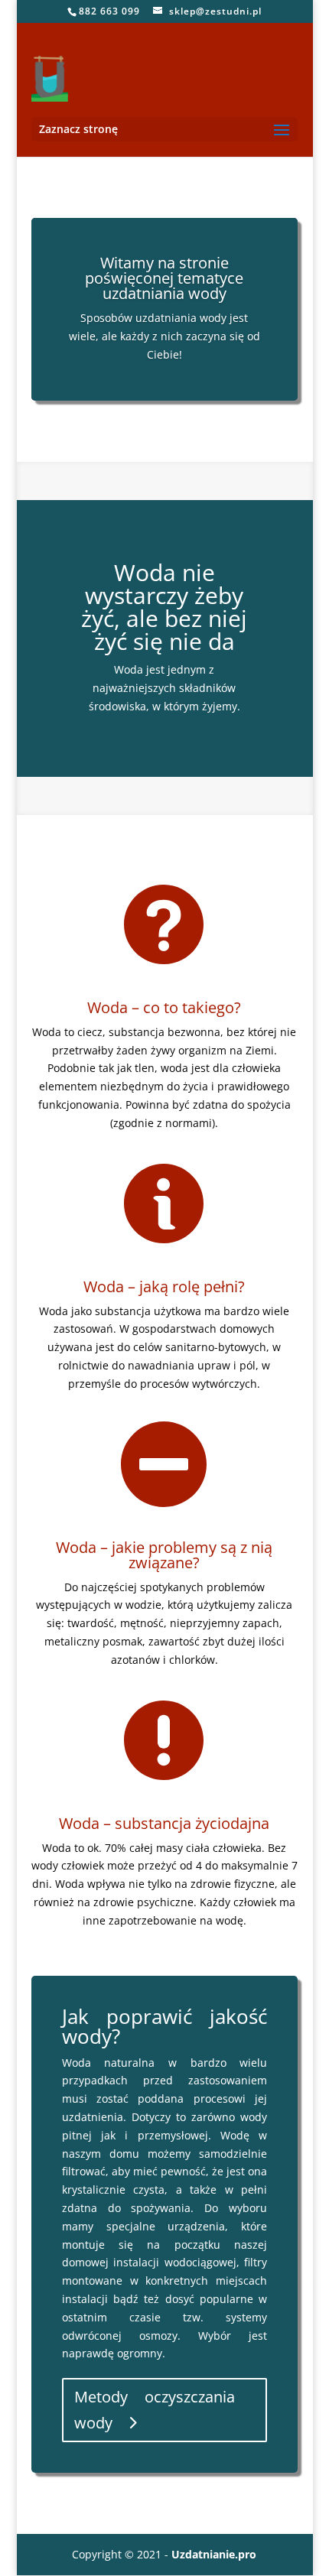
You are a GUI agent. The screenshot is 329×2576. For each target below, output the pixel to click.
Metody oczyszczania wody (155, 2410)
